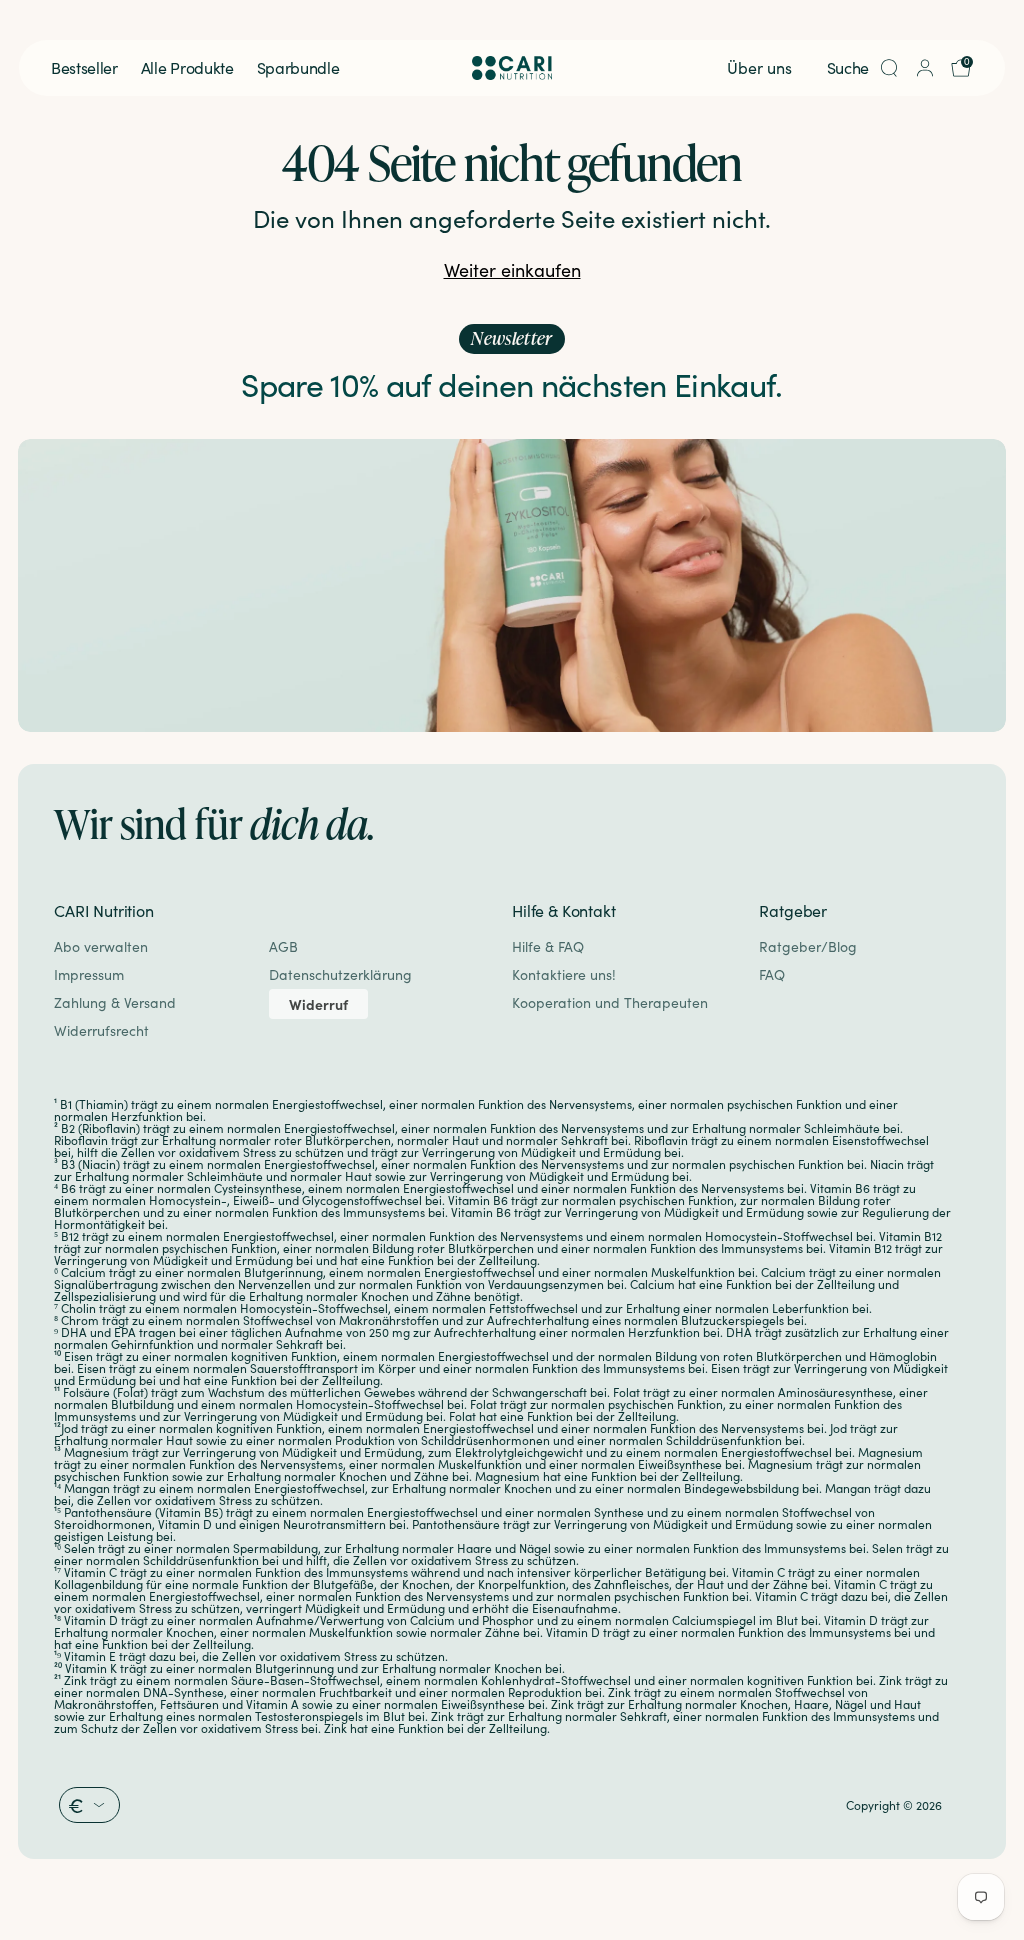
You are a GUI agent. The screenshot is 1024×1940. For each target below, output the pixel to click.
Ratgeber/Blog (808, 946)
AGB (283, 946)
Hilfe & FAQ (548, 946)
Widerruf (318, 1004)
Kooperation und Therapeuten (610, 1002)
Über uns (759, 68)
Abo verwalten (101, 946)
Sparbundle (298, 68)
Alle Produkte (187, 68)
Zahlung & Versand (115, 1002)
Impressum (89, 974)
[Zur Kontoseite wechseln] (925, 68)
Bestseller (84, 68)
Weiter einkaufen (512, 270)
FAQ (772, 974)
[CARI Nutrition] (512, 68)
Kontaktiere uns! (564, 974)
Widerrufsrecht (101, 1030)
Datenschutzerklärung (340, 974)
